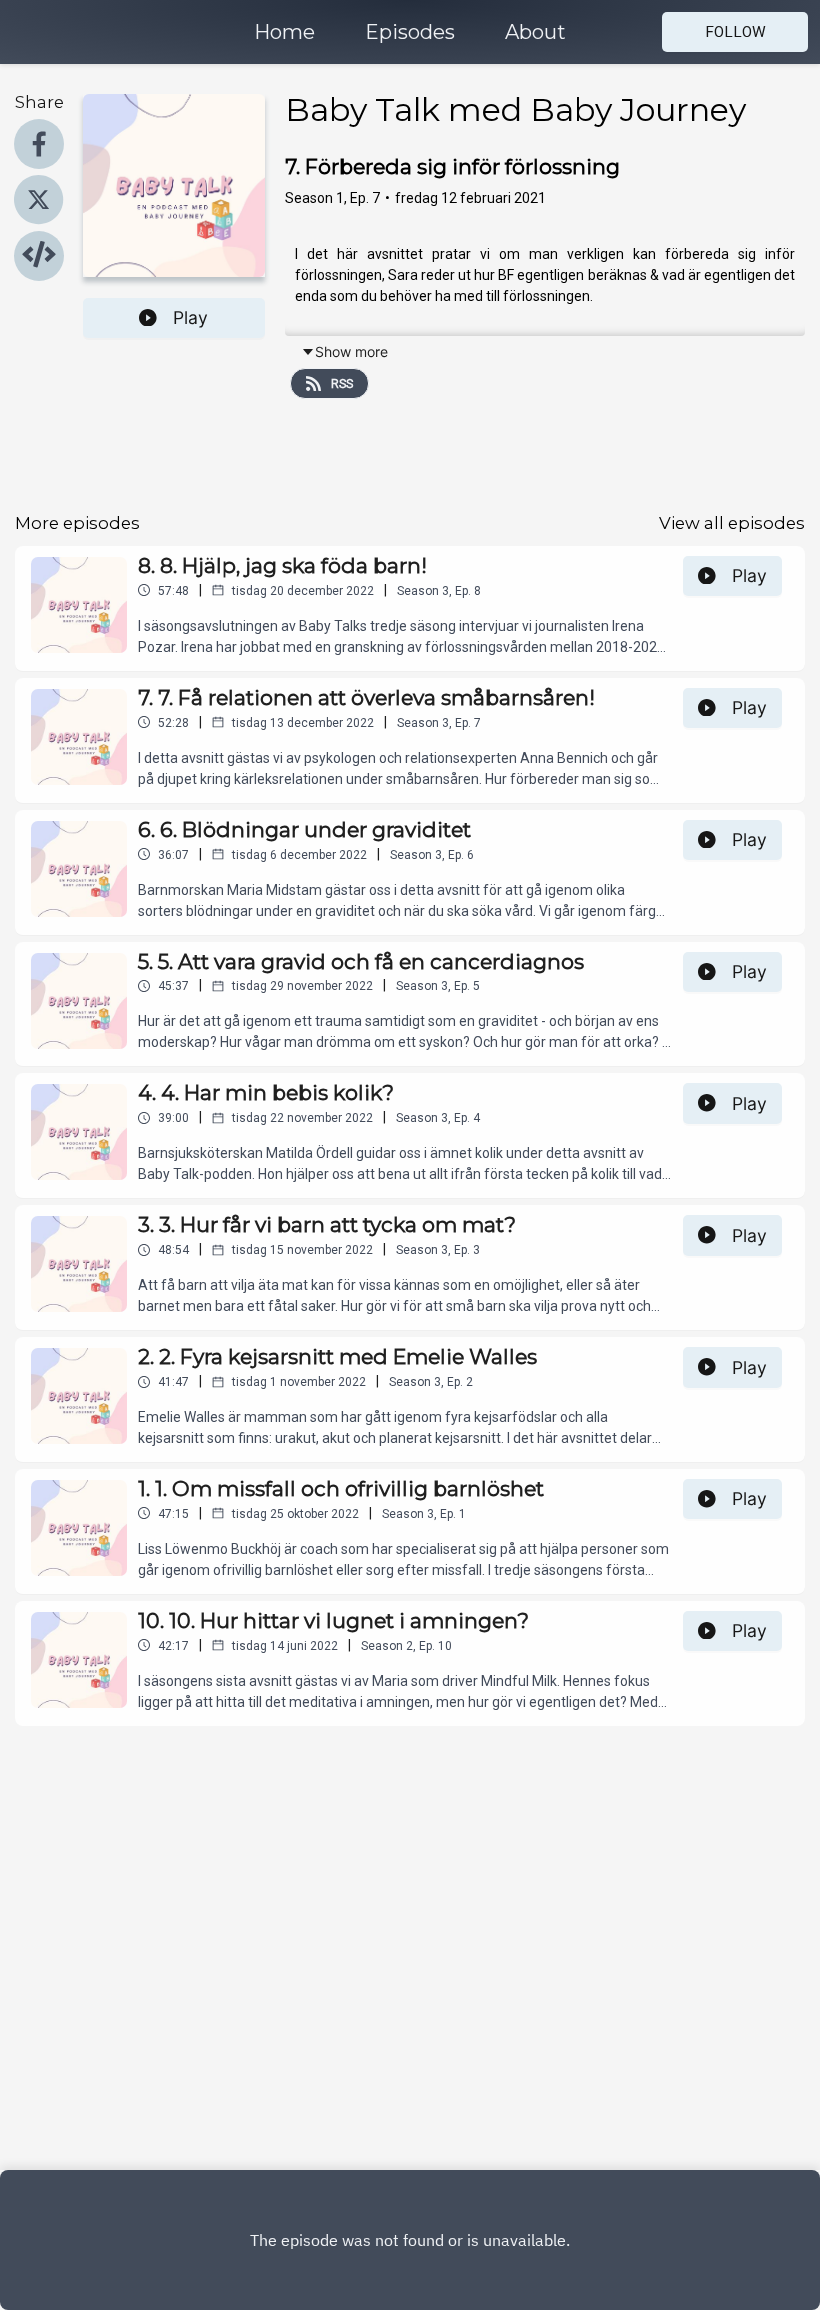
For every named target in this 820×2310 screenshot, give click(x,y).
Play (190, 317)
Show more (351, 351)
